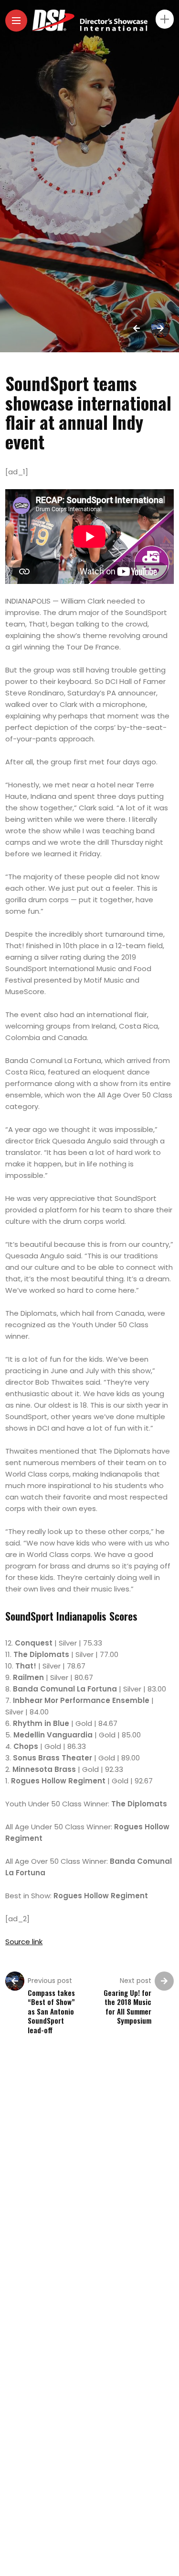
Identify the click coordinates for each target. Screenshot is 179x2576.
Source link (24, 1942)
